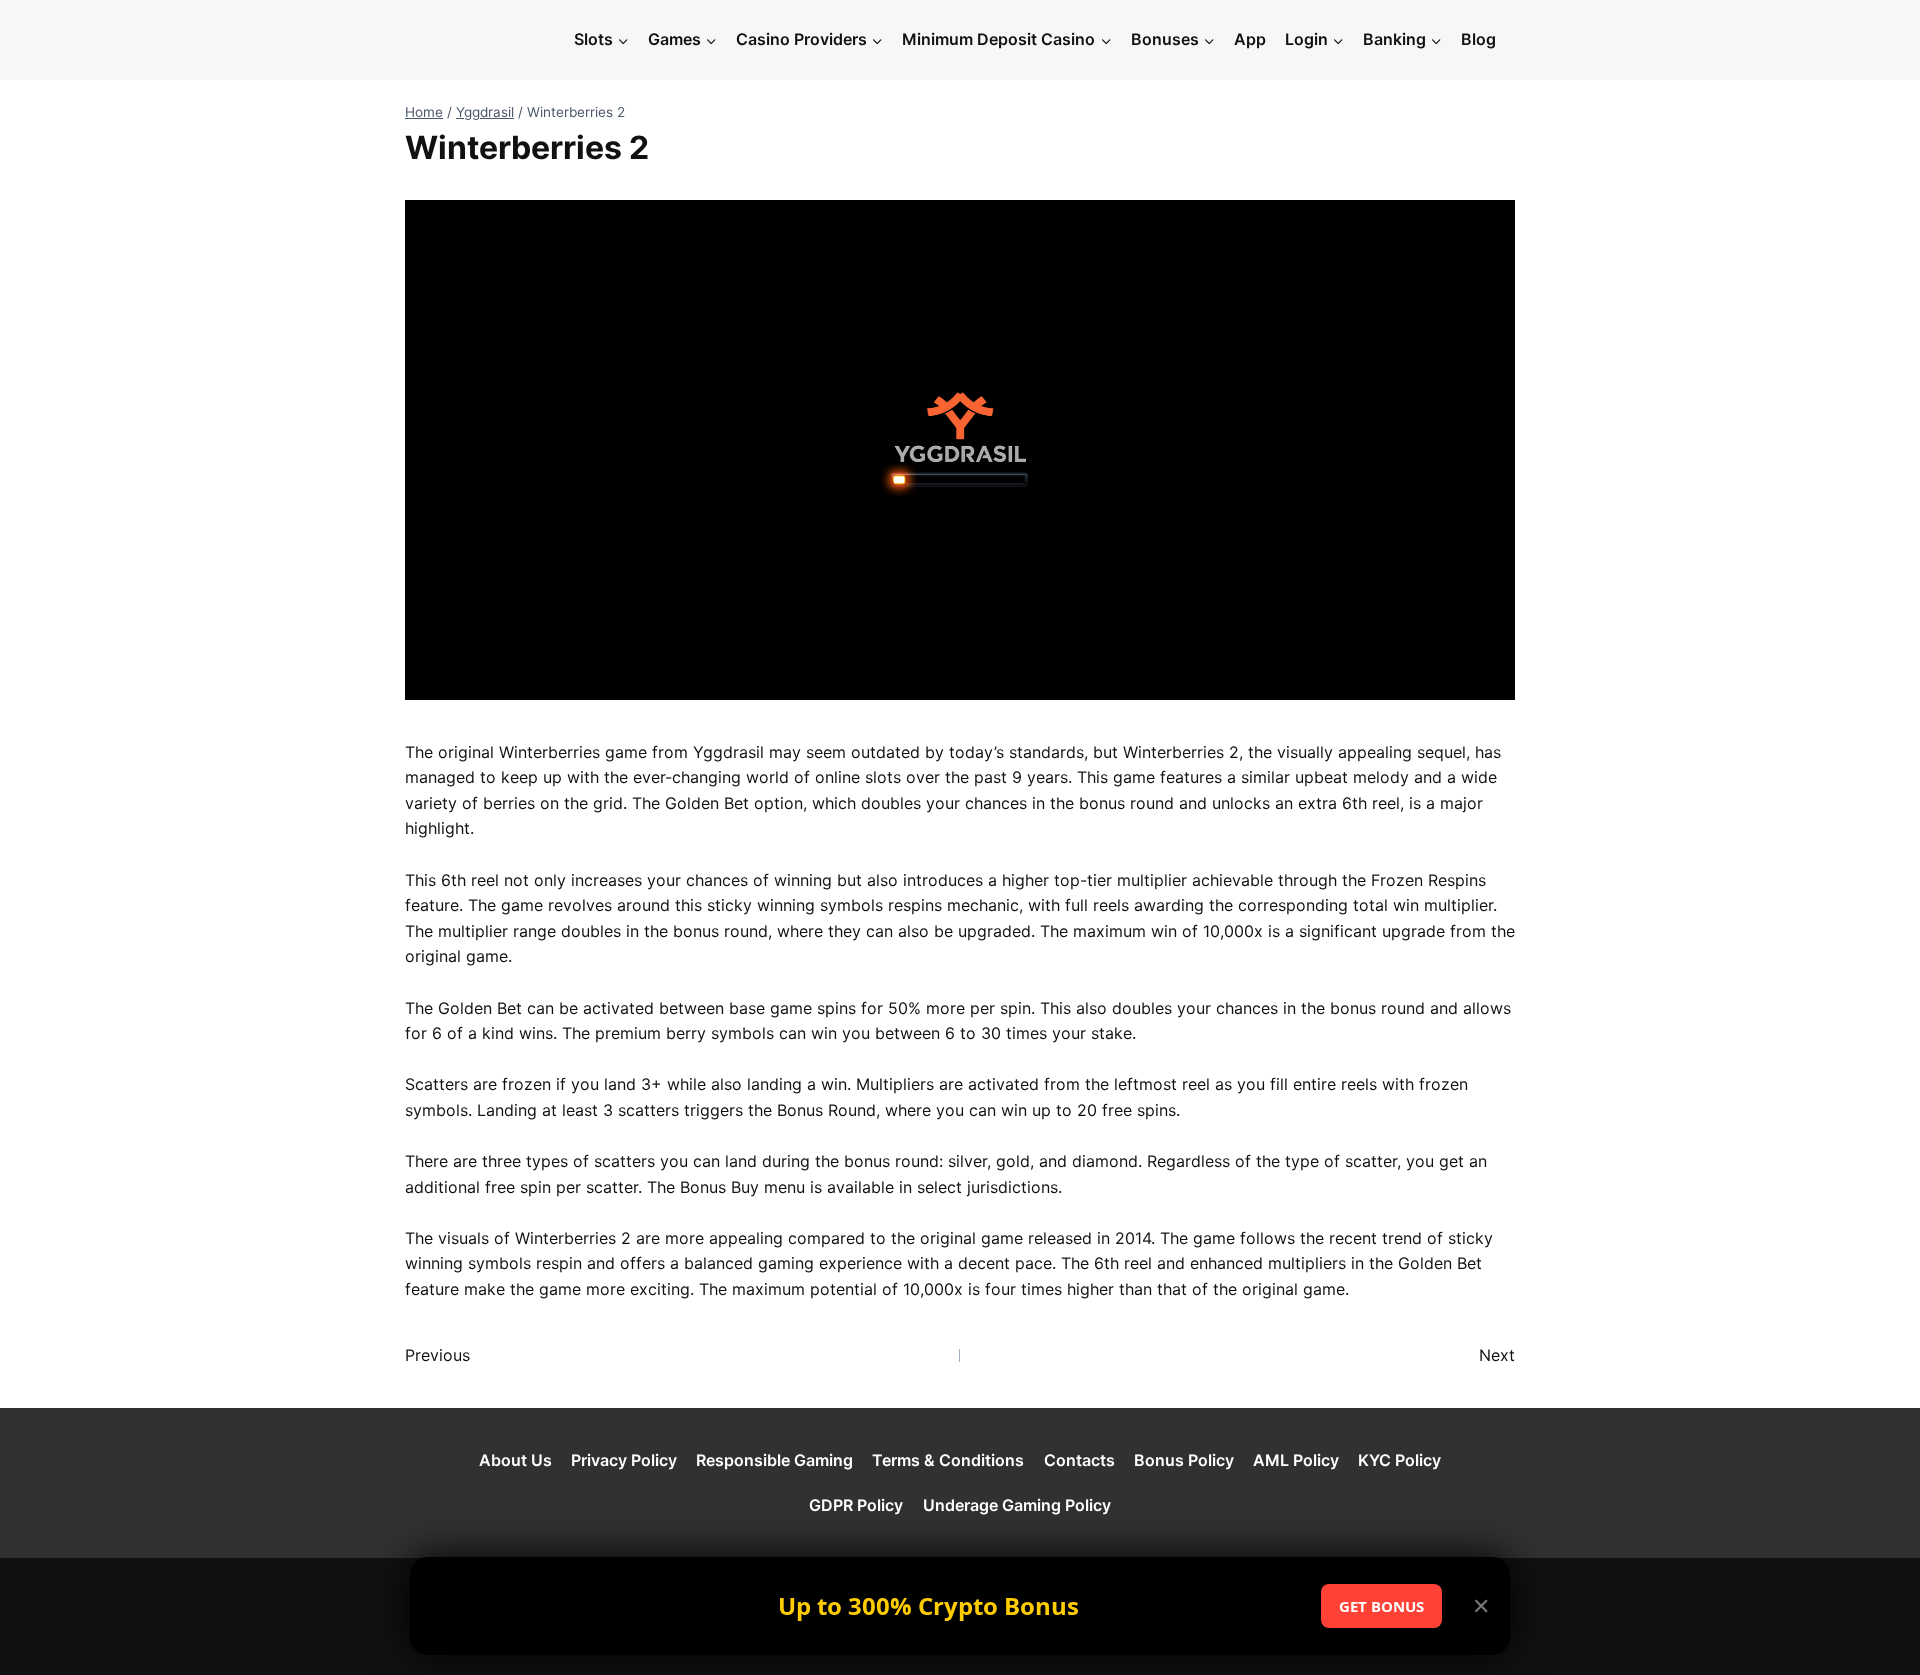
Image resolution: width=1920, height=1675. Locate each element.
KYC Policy (1399, 1460)
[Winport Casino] (484, 40)
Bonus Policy (1184, 1460)
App (1250, 39)
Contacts (1079, 1460)
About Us (515, 1460)
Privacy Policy (624, 1460)
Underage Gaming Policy (1017, 1505)
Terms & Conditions (948, 1460)
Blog (1478, 39)
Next (1497, 1355)
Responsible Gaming (774, 1460)
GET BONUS (1381, 1606)
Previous (437, 1355)
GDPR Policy (856, 1505)
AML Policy (1296, 1460)
